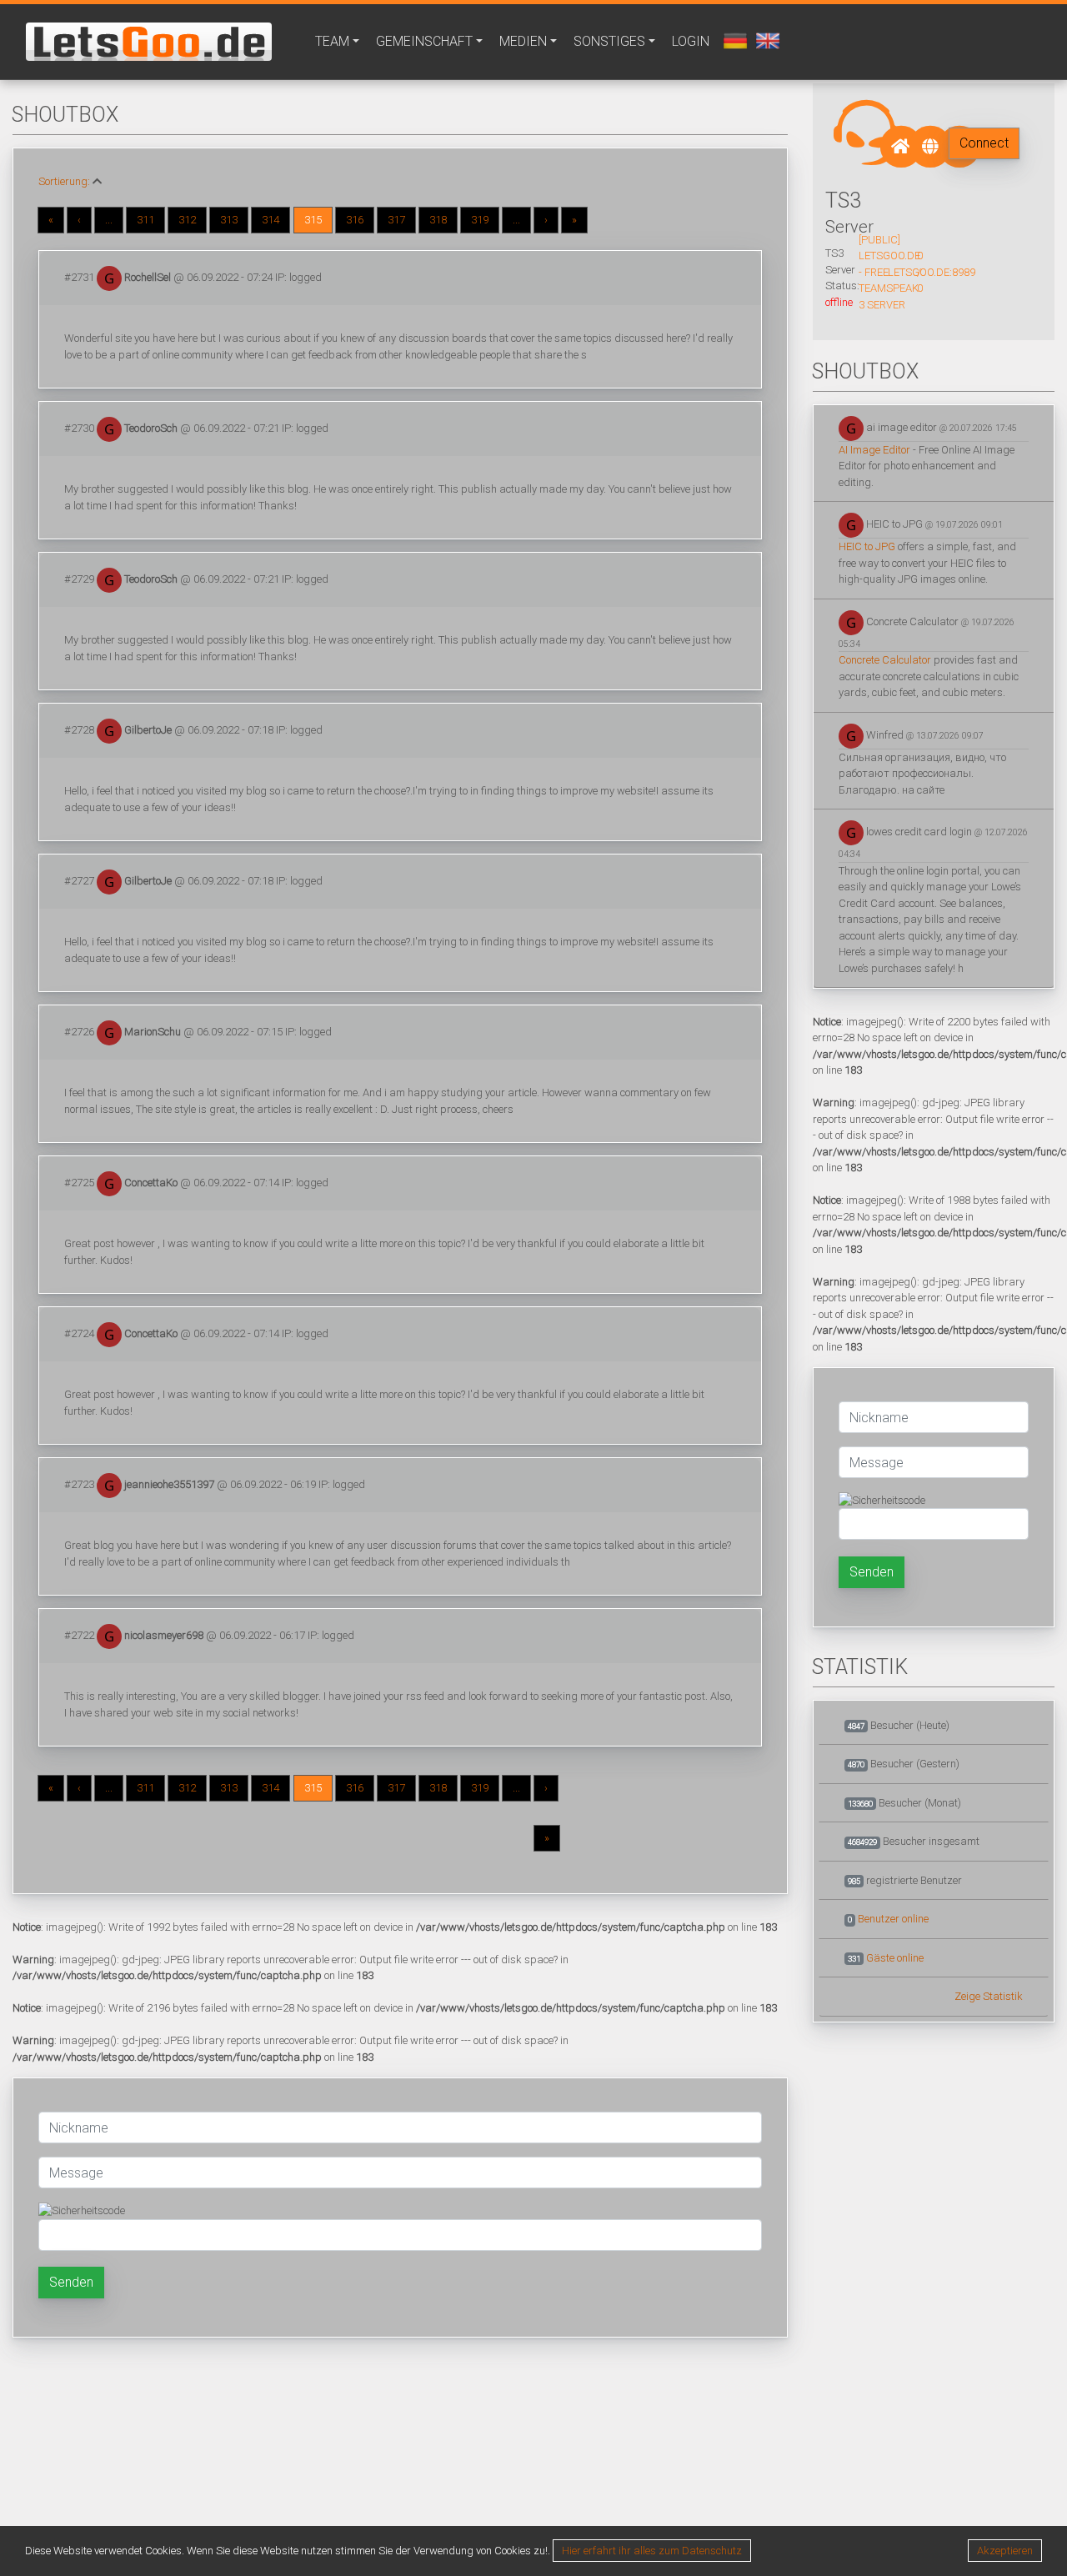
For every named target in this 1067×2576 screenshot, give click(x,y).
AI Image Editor (874, 450)
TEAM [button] (332, 41)
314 (271, 220)
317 (396, 220)
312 (187, 220)
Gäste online (895, 1958)
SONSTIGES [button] (609, 41)
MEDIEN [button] (523, 41)
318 (438, 220)
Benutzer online (893, 1919)
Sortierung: (64, 181)
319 (480, 220)
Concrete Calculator (885, 660)
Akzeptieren (1005, 2551)
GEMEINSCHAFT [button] (424, 41)
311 (145, 220)
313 (229, 220)
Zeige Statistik (989, 1996)
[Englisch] (766, 40)
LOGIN (691, 41)
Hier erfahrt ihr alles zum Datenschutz (652, 2551)
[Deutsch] (733, 40)
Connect (984, 143)
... (109, 220)
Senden (71, 2282)
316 (355, 220)
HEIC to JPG (867, 546)
